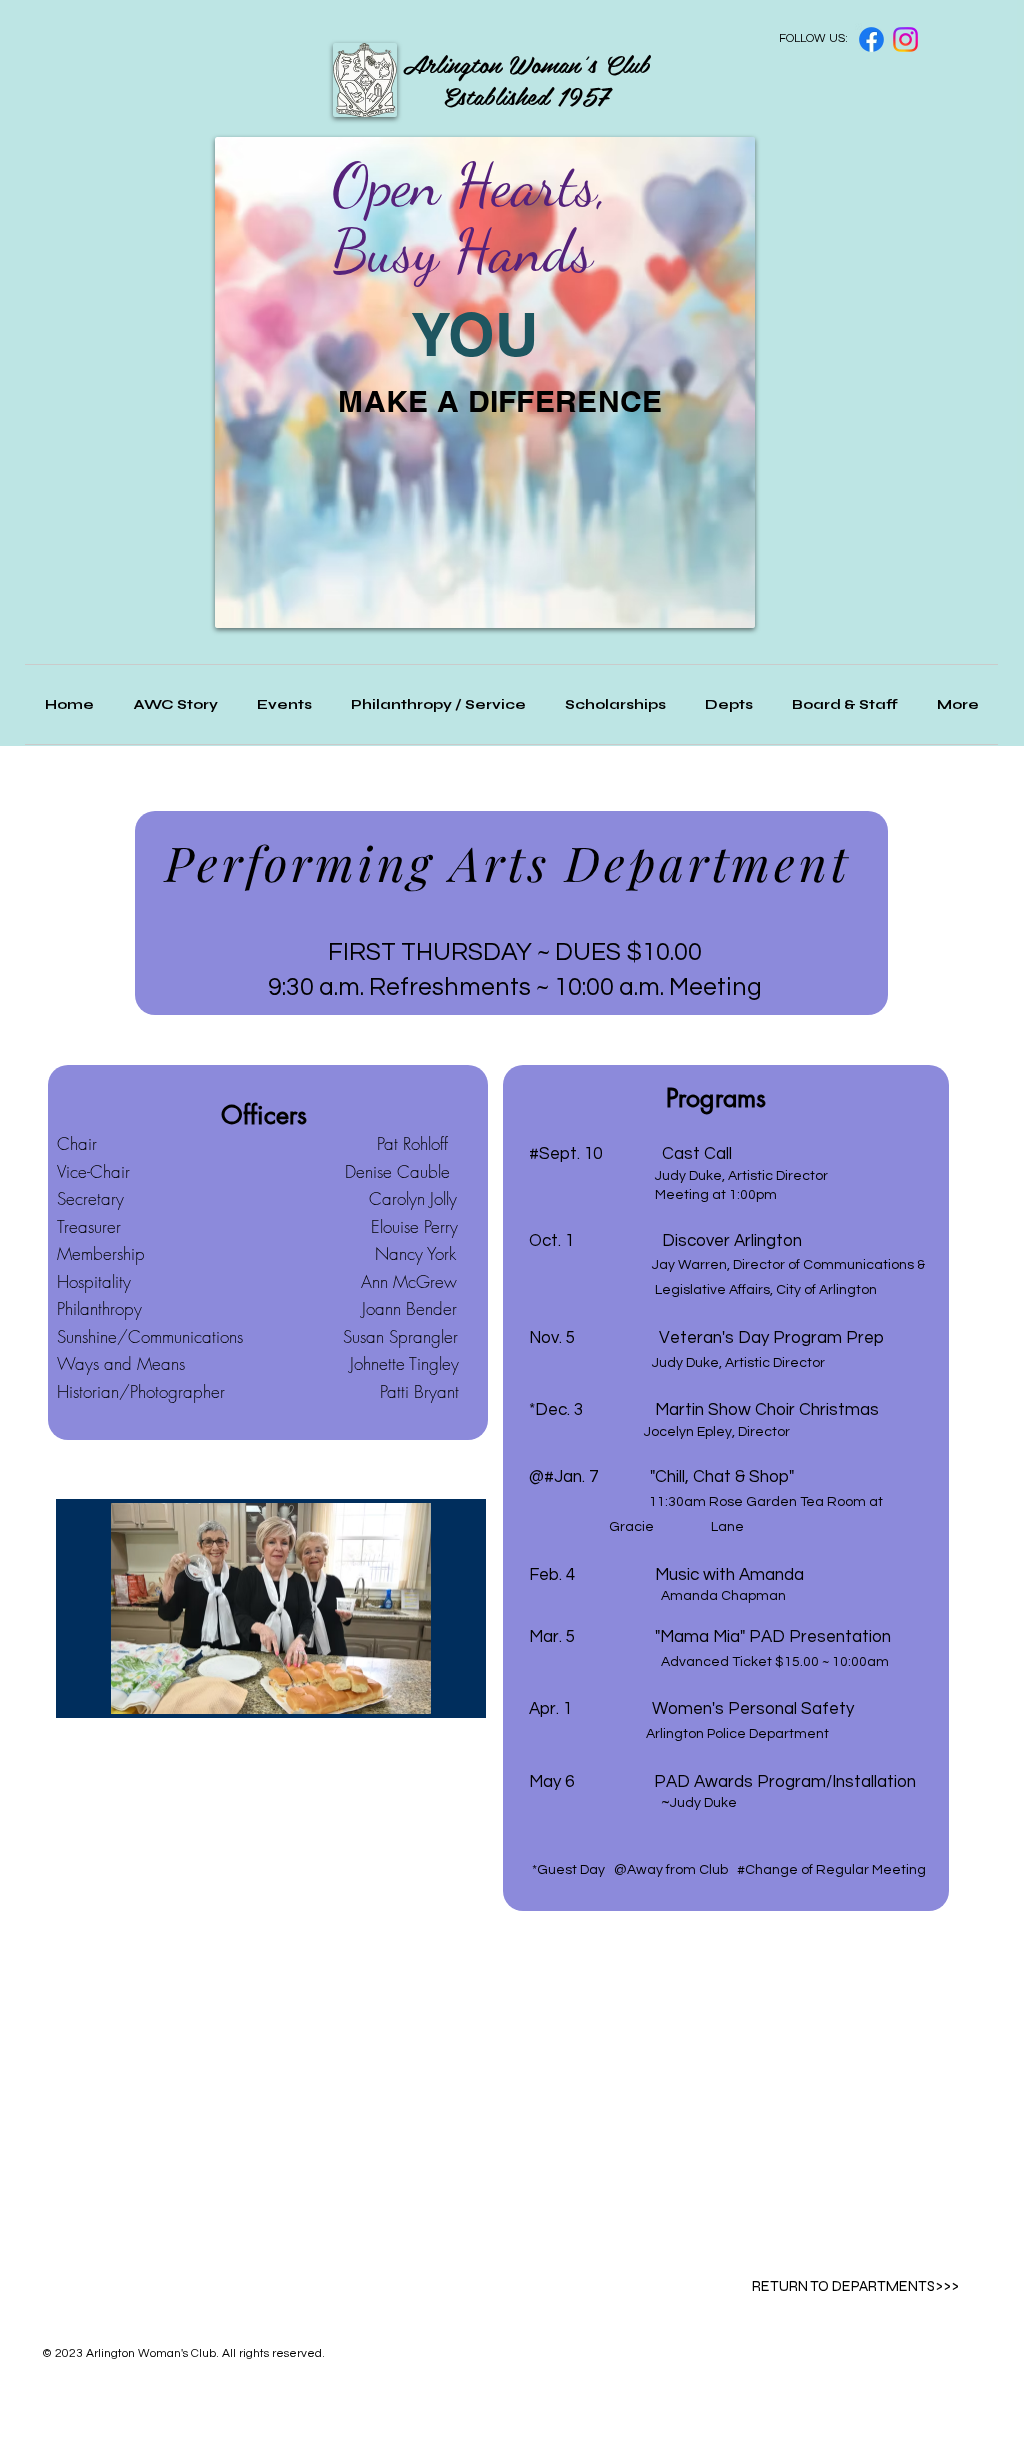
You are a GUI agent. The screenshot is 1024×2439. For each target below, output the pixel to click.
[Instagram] (905, 39)
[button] (844, 704)
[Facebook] (871, 39)
